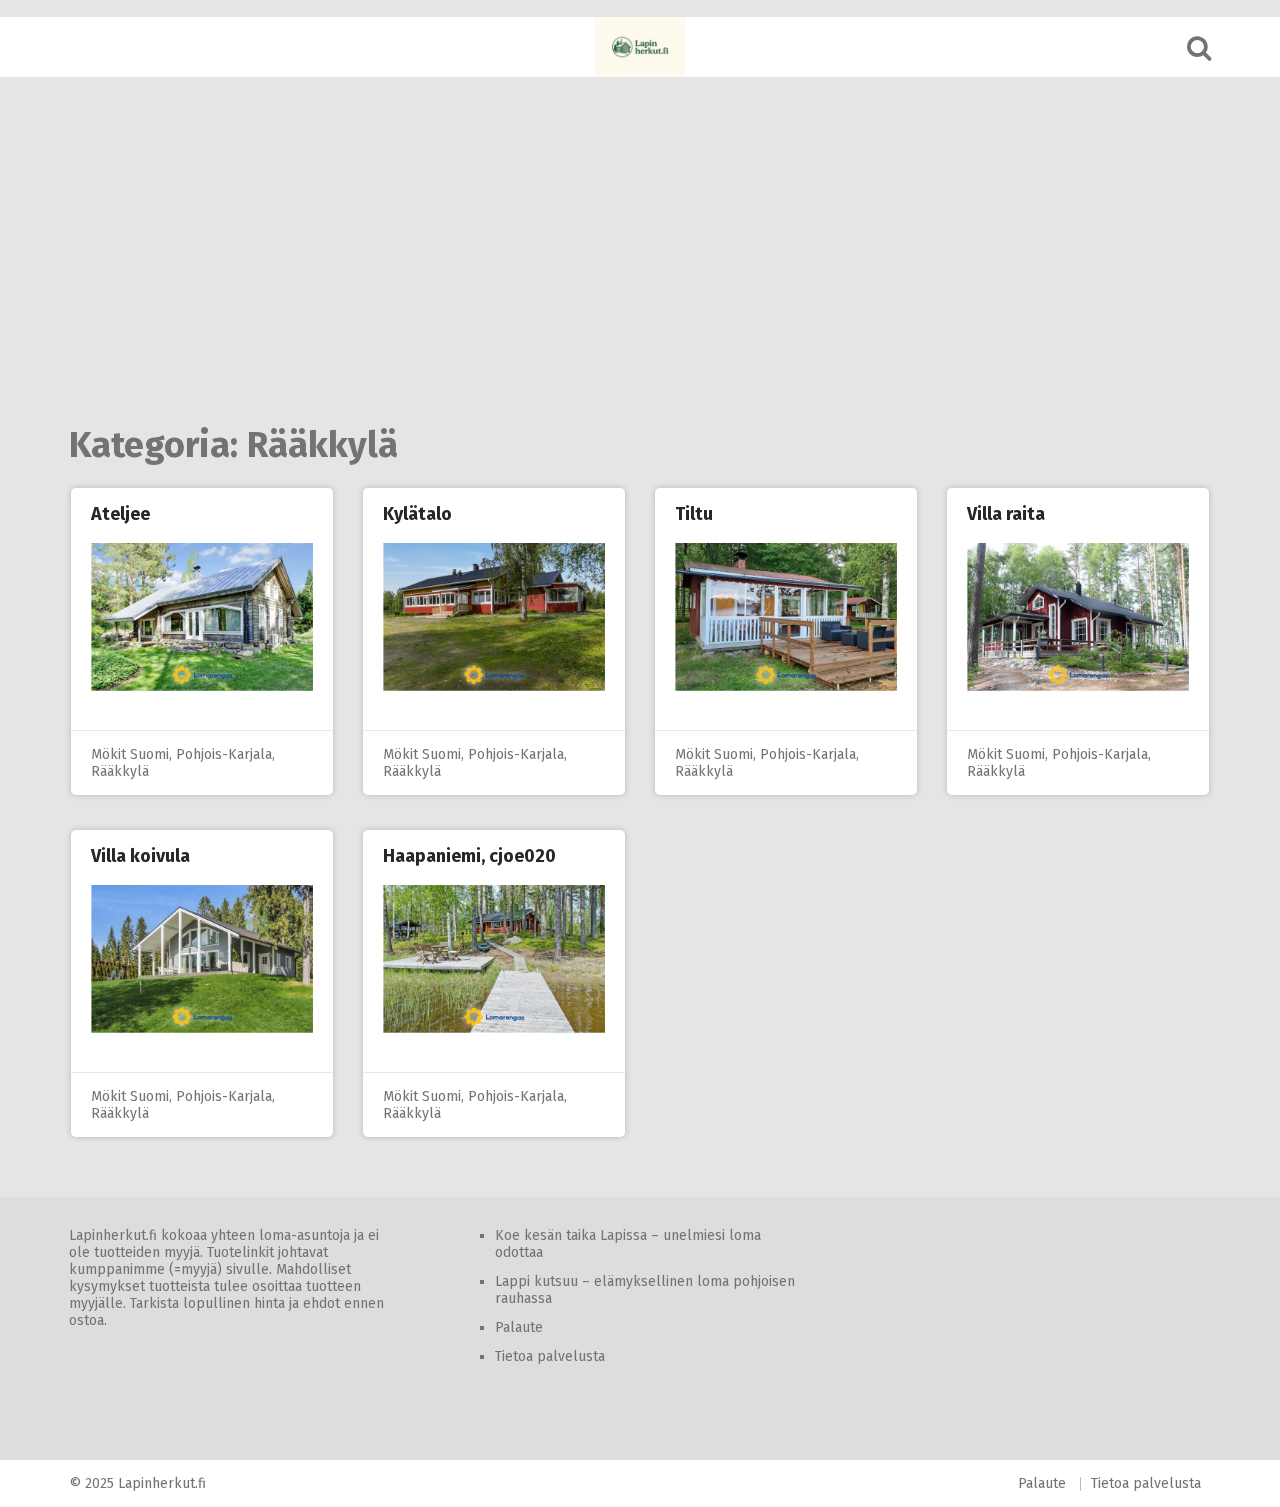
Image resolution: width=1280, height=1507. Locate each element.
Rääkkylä (120, 771)
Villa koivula (140, 856)
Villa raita (1006, 514)
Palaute (519, 1327)
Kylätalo (417, 514)
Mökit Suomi (130, 754)
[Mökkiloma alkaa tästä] (640, 47)
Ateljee (120, 514)
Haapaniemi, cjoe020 (469, 856)
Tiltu (694, 514)
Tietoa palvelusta (550, 1356)
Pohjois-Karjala (224, 754)
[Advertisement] (640, 252)
